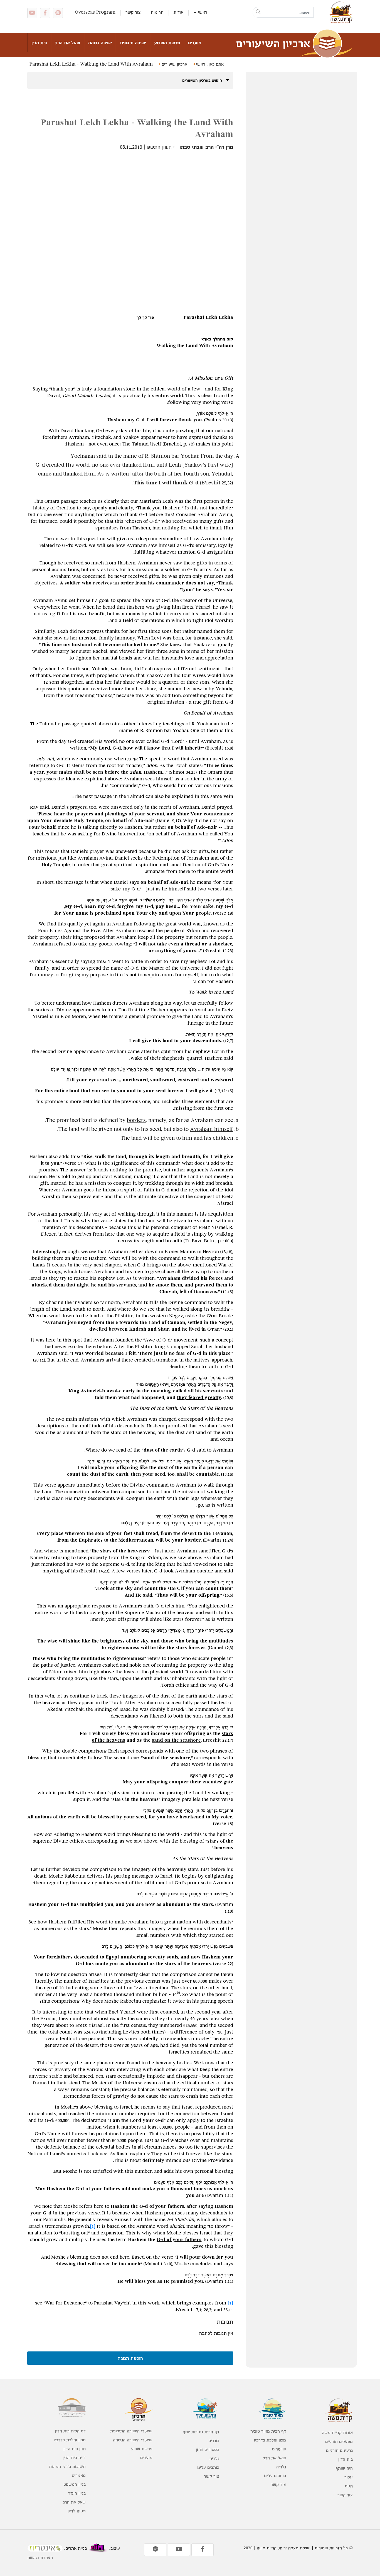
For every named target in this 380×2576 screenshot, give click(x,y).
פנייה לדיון (77, 2511)
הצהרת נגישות (40, 2558)
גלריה (281, 2467)
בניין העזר (77, 2493)
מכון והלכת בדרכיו (270, 2440)
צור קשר (133, 12)
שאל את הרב (68, 43)
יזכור (349, 2477)
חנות (349, 2486)
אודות (178, 12)
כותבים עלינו (275, 2476)
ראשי (203, 12)
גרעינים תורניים (339, 2450)
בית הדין (39, 43)
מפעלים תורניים (339, 2441)
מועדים (195, 43)
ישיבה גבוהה (100, 43)
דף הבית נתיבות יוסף (201, 2432)
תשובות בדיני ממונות (67, 2466)
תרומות (157, 12)
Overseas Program (95, 12)
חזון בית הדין (75, 2449)
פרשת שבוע (142, 2449)
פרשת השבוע (167, 43)
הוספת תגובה (130, 2358)
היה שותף (344, 2468)
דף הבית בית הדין (70, 2431)
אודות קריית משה (337, 2432)
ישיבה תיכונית (133, 43)
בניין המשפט (75, 2484)
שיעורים (279, 2449)
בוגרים (214, 2441)
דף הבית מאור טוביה (268, 2431)
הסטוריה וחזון (208, 2449)
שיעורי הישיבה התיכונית (131, 2431)
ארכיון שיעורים (174, 64)
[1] (93, 2226)
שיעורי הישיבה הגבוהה (133, 2440)
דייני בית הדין (74, 2457)
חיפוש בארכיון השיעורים (203, 80)
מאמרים (79, 2475)
